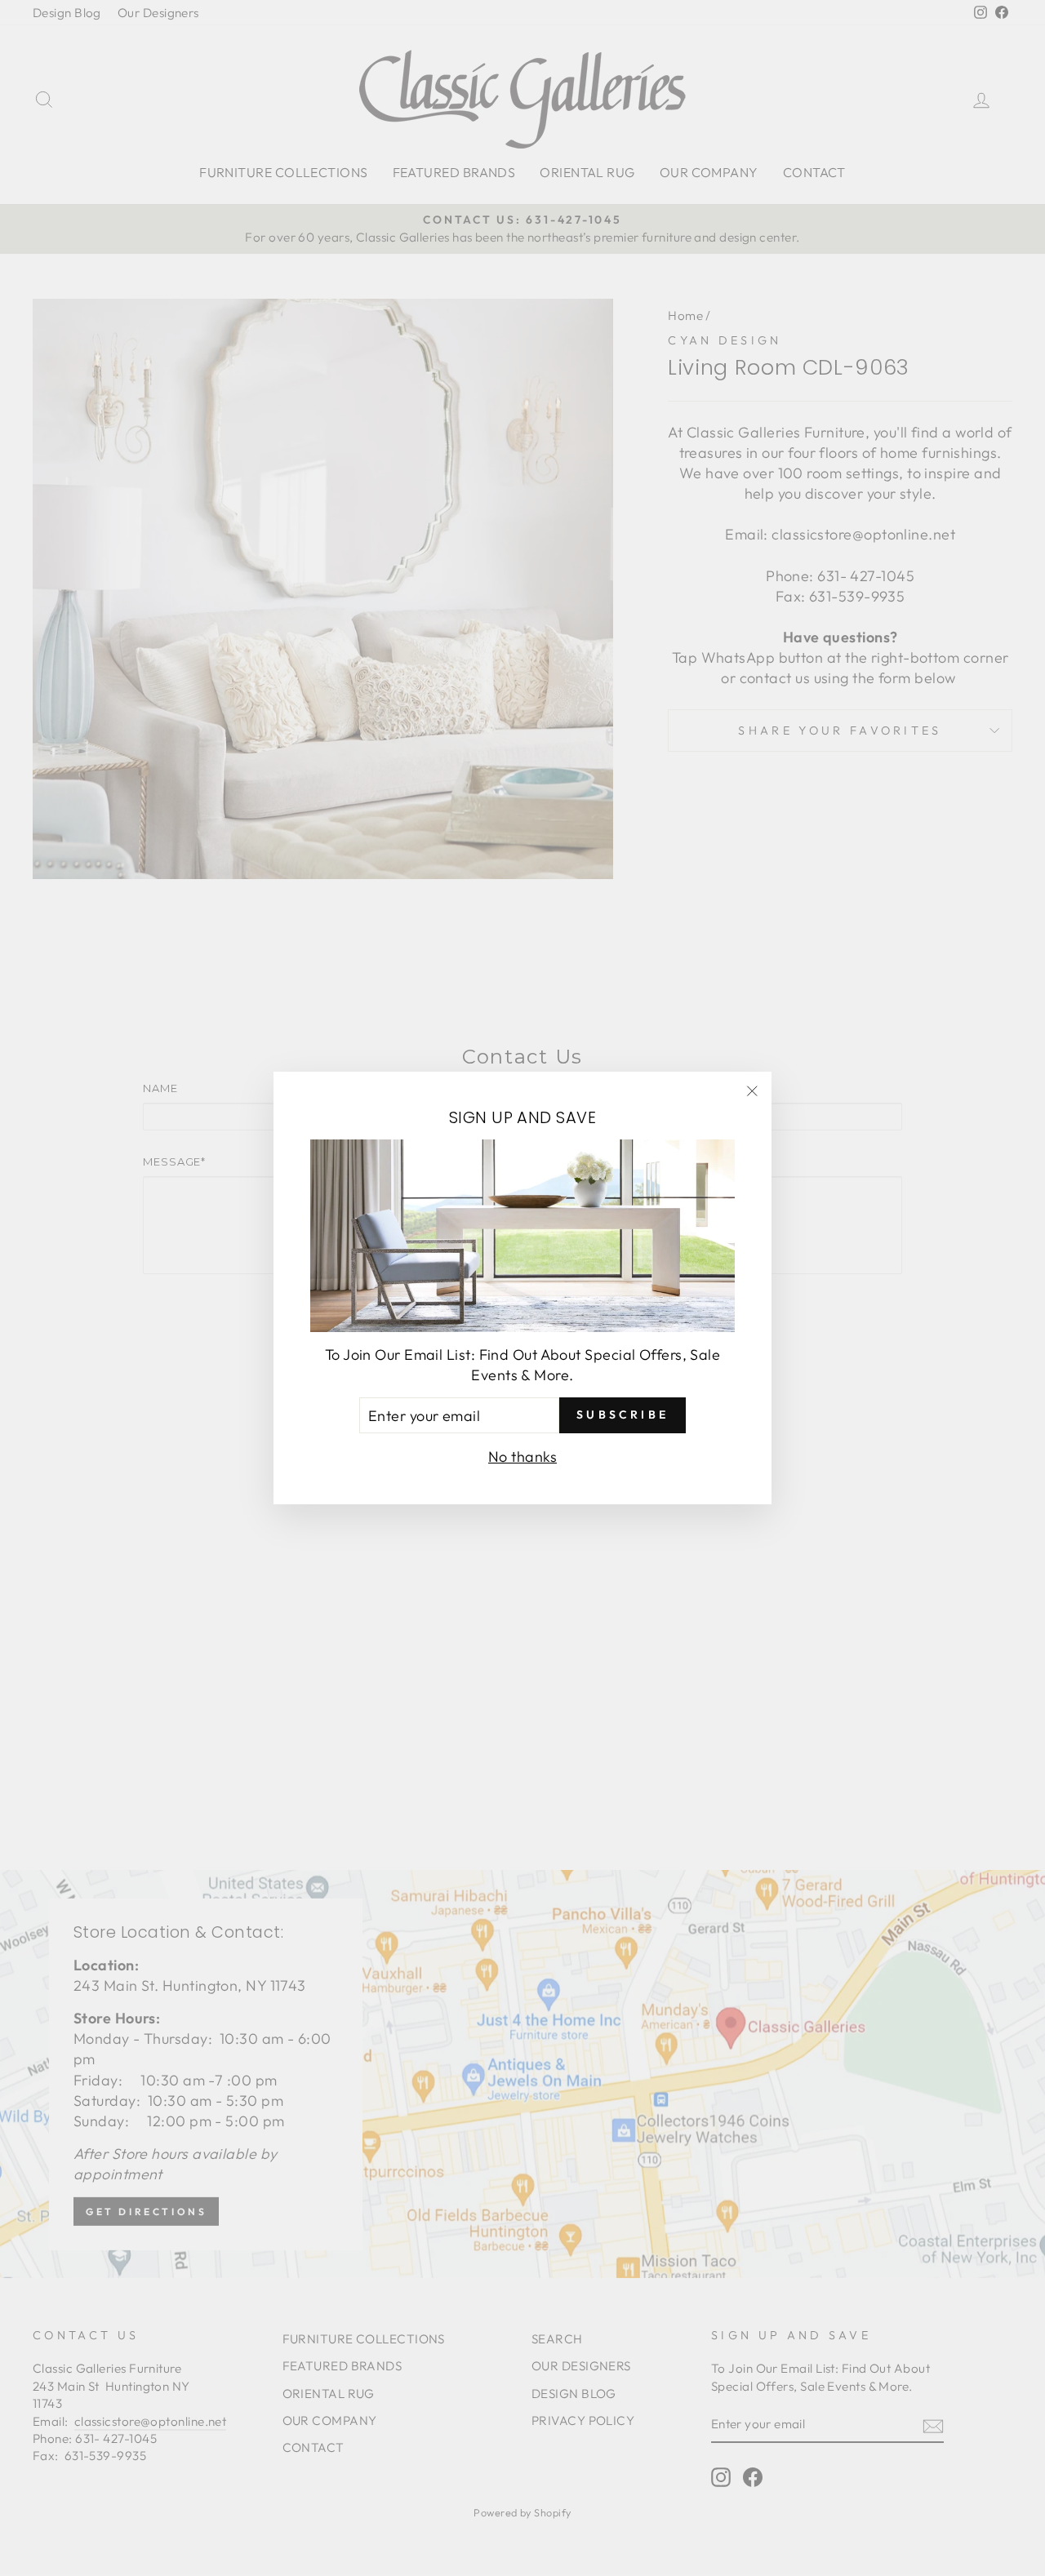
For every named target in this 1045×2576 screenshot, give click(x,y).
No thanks (522, 1457)
